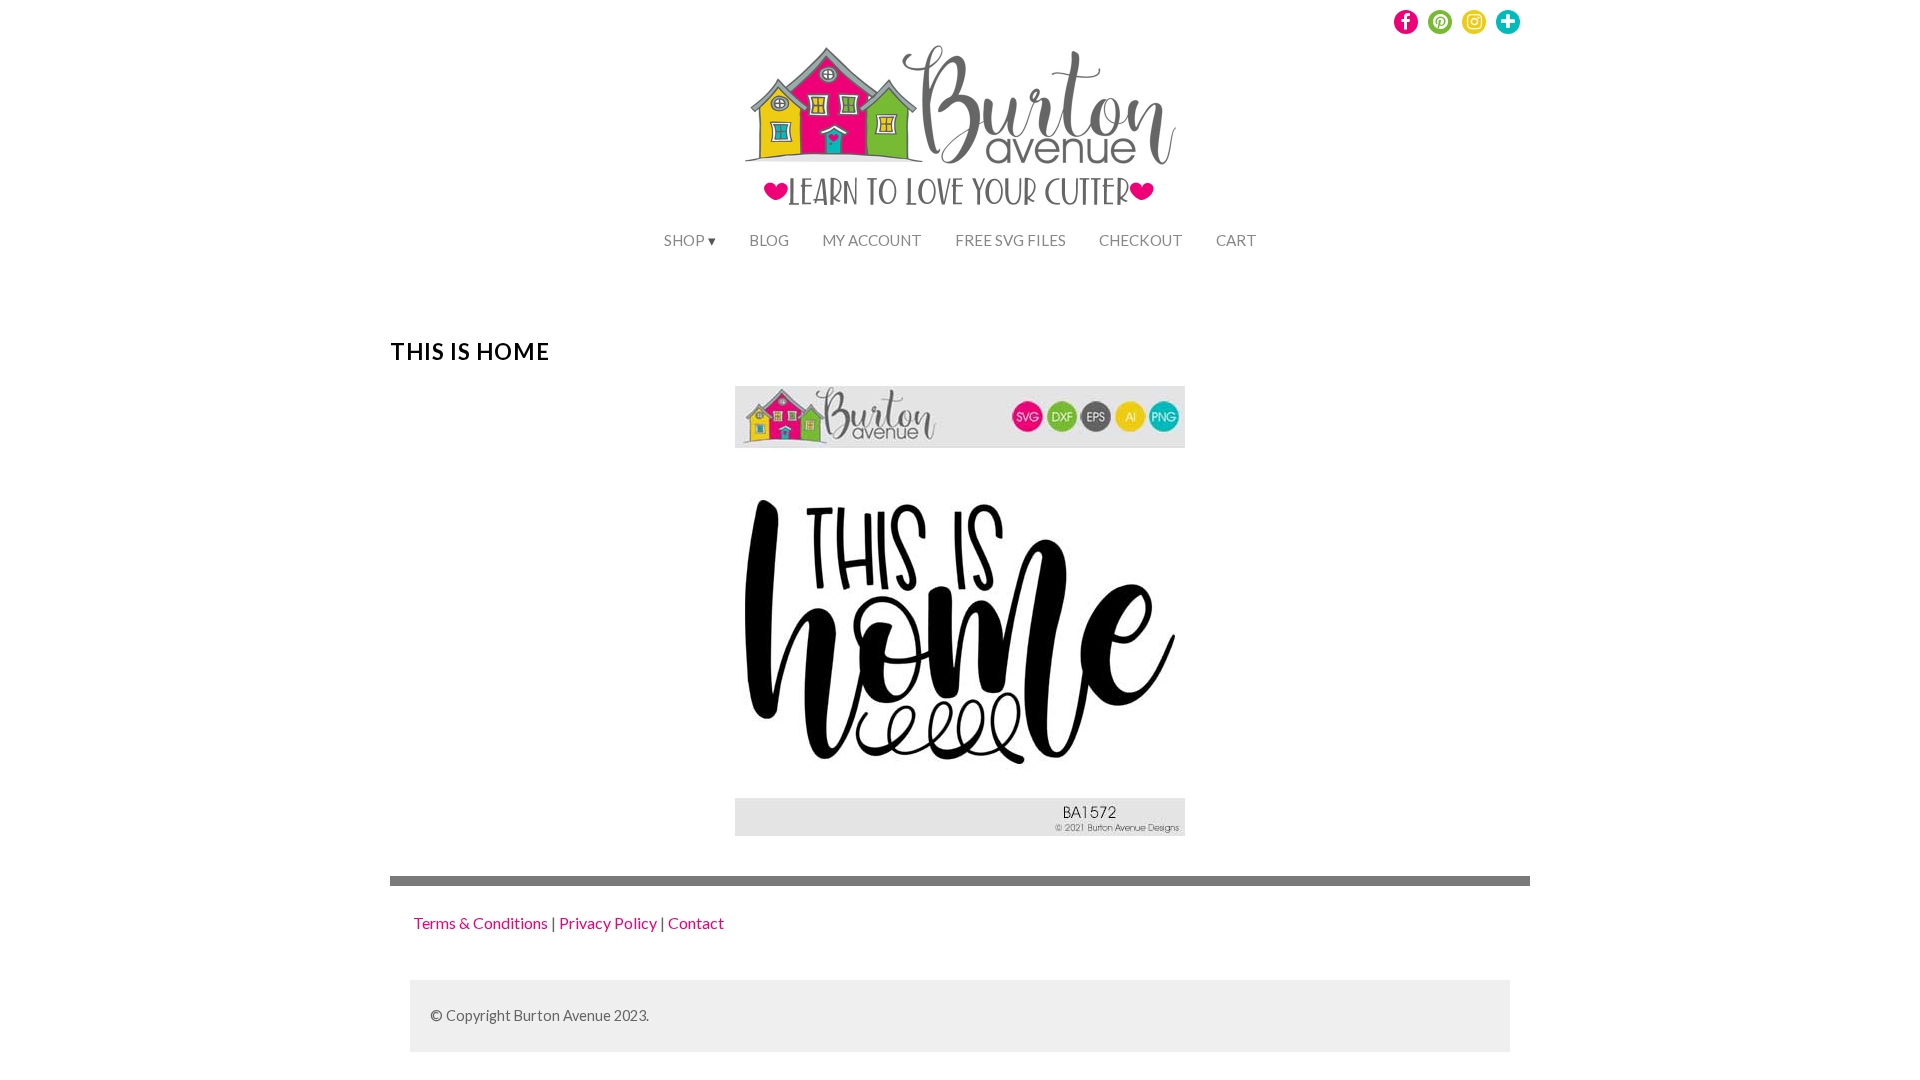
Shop (684, 240)
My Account (872, 240)
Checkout (1141, 240)
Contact (696, 922)
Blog (769, 240)
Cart (1236, 240)
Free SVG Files (1010, 240)
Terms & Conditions (480, 922)
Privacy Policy (608, 922)
